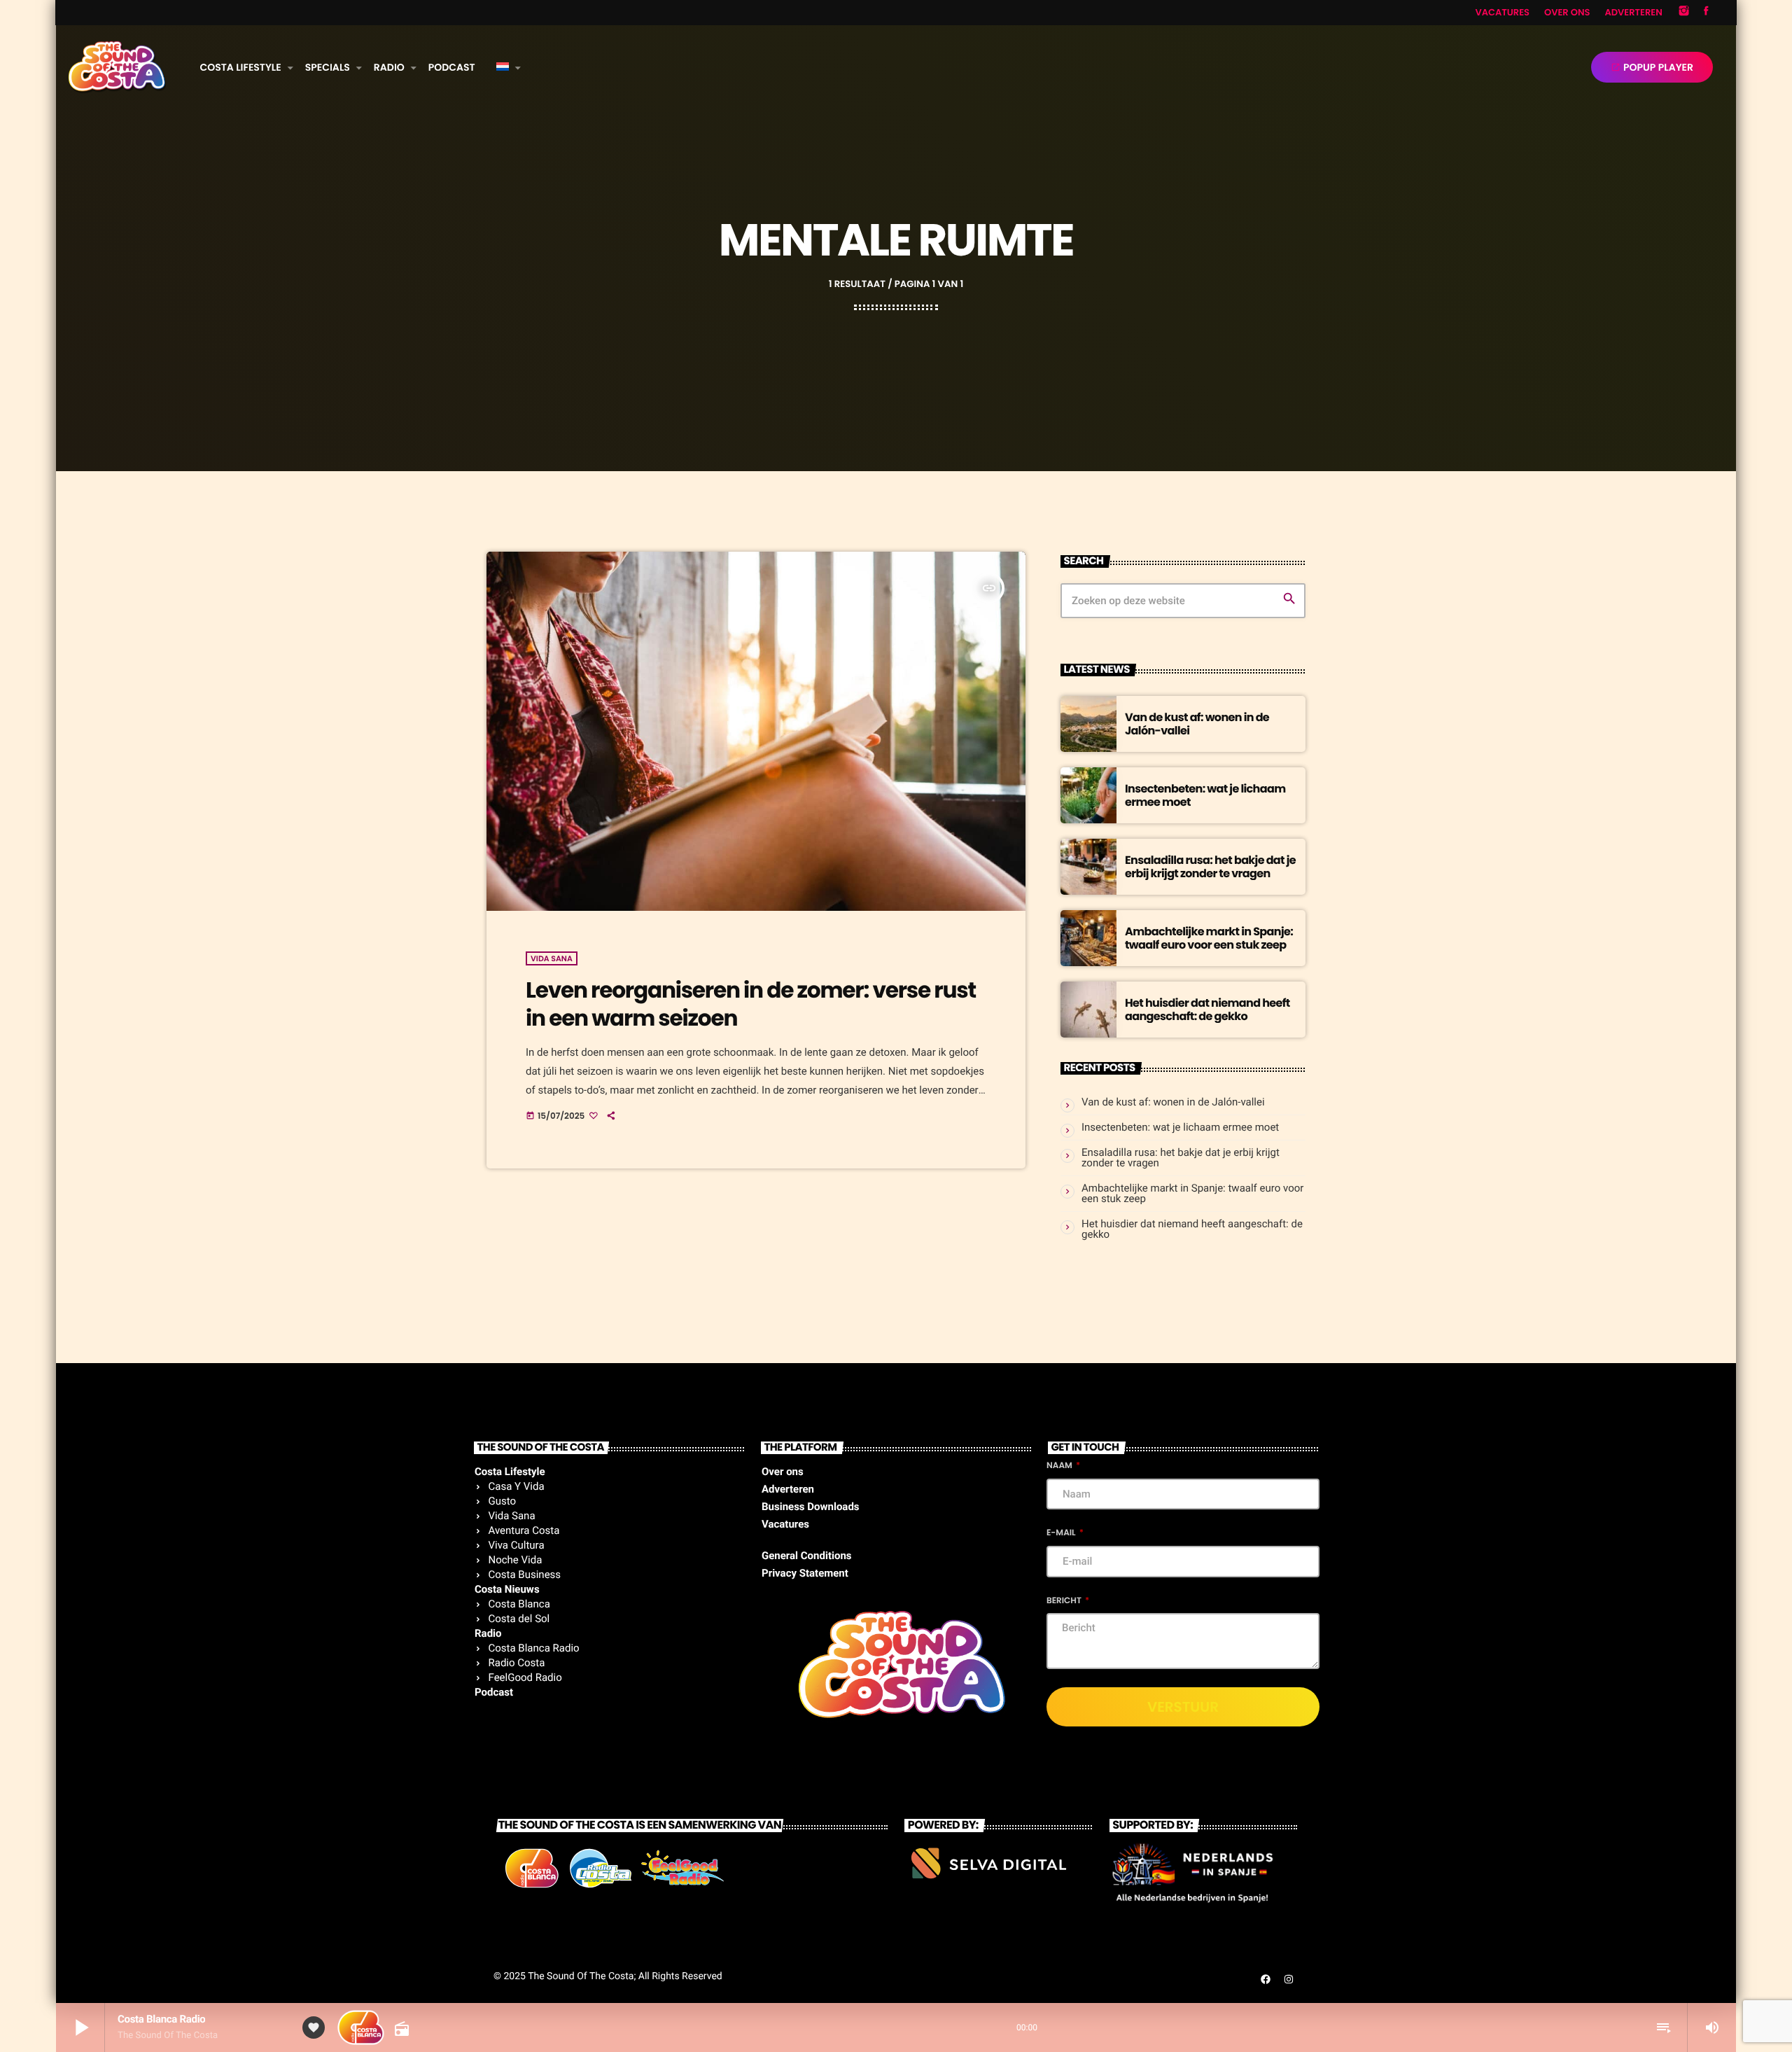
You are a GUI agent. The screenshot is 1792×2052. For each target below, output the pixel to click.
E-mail (1062, 1533)
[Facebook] (1706, 13)
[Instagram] (1684, 13)
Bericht (1065, 1601)
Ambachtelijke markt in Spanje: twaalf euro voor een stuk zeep (1209, 938)
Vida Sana (552, 958)
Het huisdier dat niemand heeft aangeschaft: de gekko (1207, 1010)
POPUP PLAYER (1652, 67)
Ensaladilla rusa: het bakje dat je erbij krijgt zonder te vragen (1210, 867)
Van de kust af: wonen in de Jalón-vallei (1197, 724)
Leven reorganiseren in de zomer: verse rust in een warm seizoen (751, 1004)
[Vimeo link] (117, 67)
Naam (1060, 1466)
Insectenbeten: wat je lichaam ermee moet (1205, 795)
